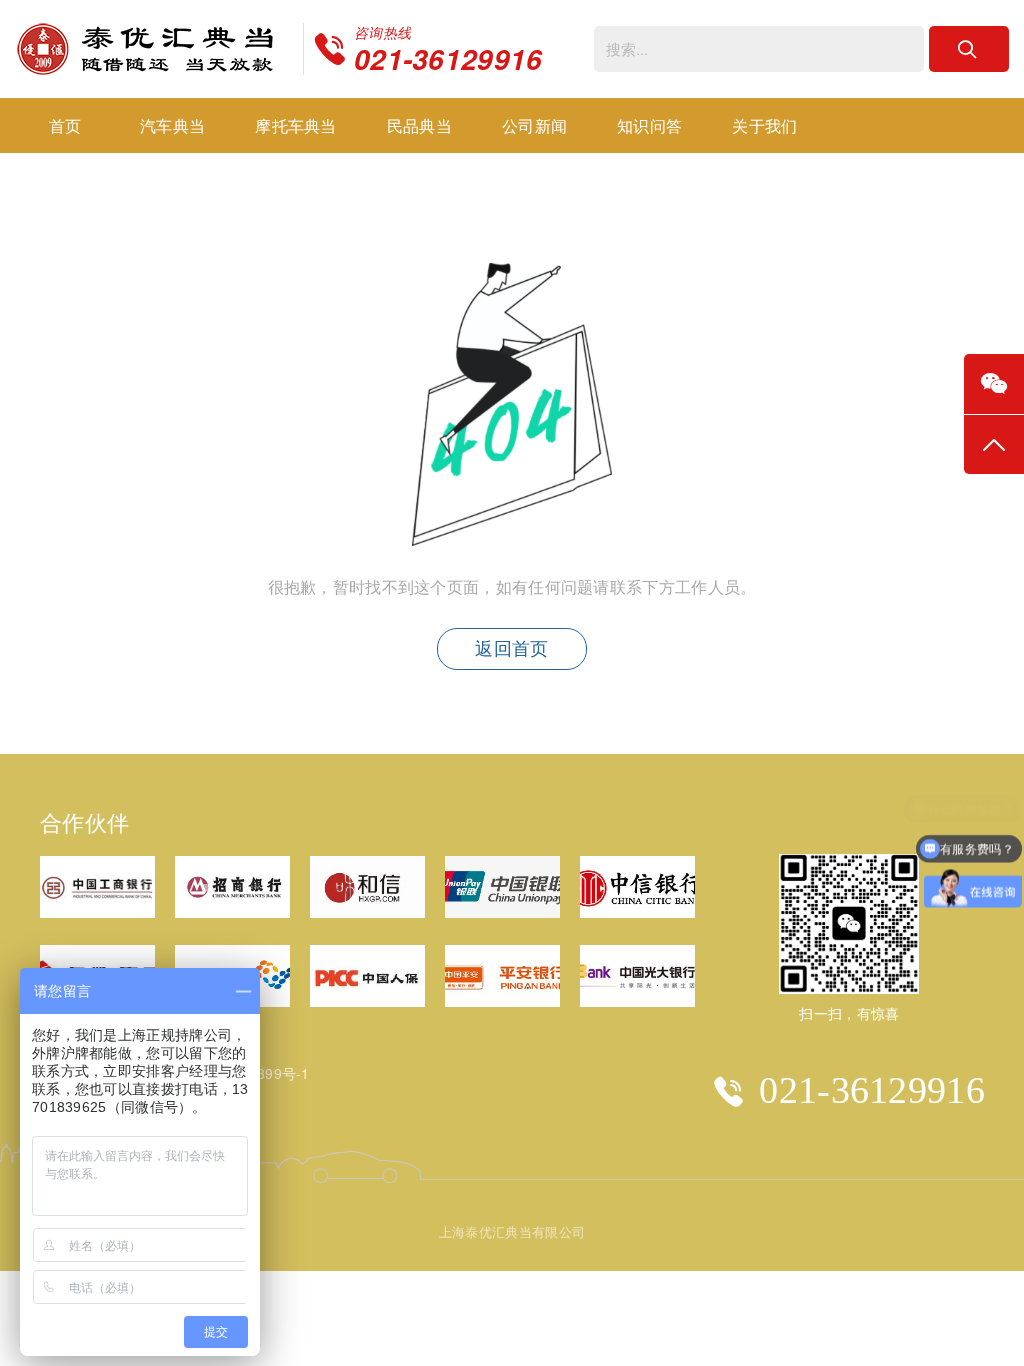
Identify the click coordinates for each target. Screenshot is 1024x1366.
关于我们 (764, 125)
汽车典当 (172, 125)
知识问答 (649, 125)
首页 (65, 125)
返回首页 (511, 649)
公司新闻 (534, 125)
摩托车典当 (296, 125)
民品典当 (419, 125)
